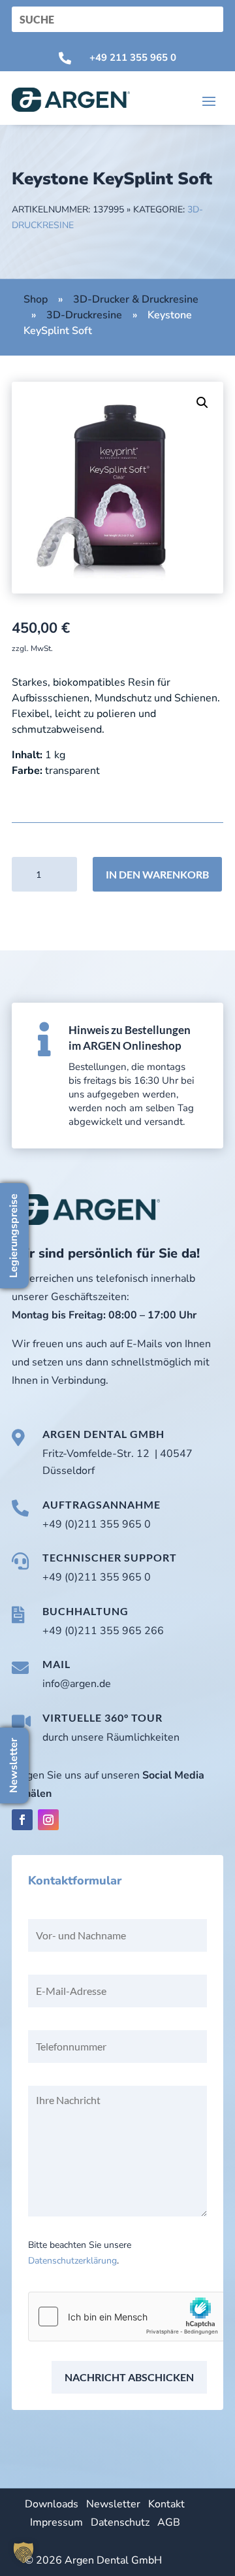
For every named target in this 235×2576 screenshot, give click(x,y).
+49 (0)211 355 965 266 (103, 1631)
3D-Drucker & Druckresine (136, 299)
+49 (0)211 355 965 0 (97, 1524)
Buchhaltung (86, 1611)
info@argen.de (77, 1684)
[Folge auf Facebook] (22, 1820)
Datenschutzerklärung (72, 2261)
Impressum (56, 2522)
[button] (202, 403)
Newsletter (113, 2504)
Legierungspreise (14, 1236)
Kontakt (166, 2504)
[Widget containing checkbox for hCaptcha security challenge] (127, 2317)
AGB (169, 2522)
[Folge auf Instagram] (48, 1820)
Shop (36, 299)
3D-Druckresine (84, 315)
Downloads (52, 2504)
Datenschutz (120, 2522)
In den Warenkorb (157, 874)
